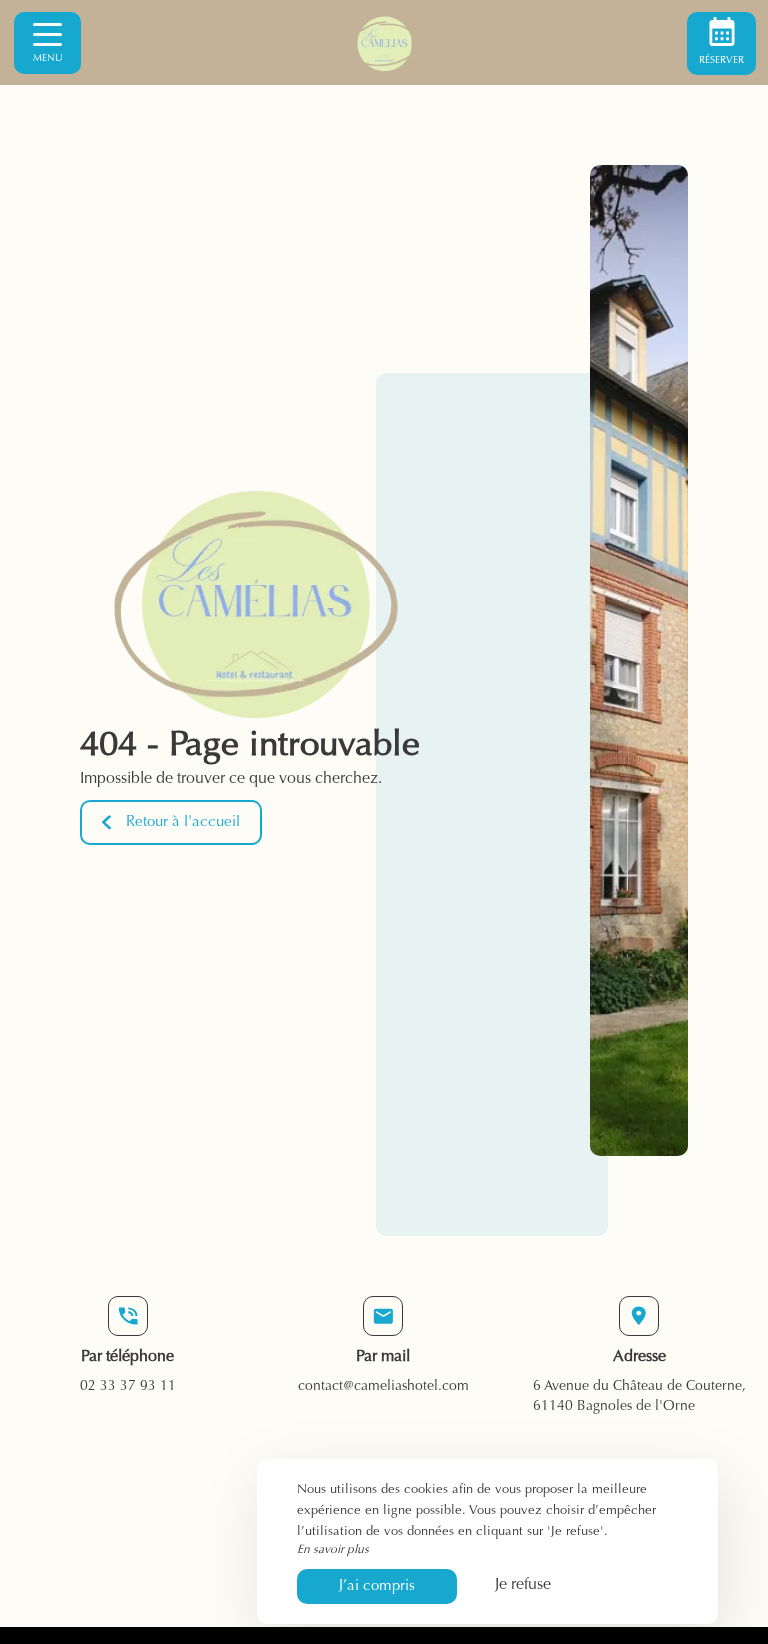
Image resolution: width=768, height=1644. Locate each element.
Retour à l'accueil (183, 822)
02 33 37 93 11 (128, 1387)
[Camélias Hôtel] (384, 43)
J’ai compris (377, 1586)
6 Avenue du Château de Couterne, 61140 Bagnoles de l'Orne (639, 1397)
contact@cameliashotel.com (383, 1387)
